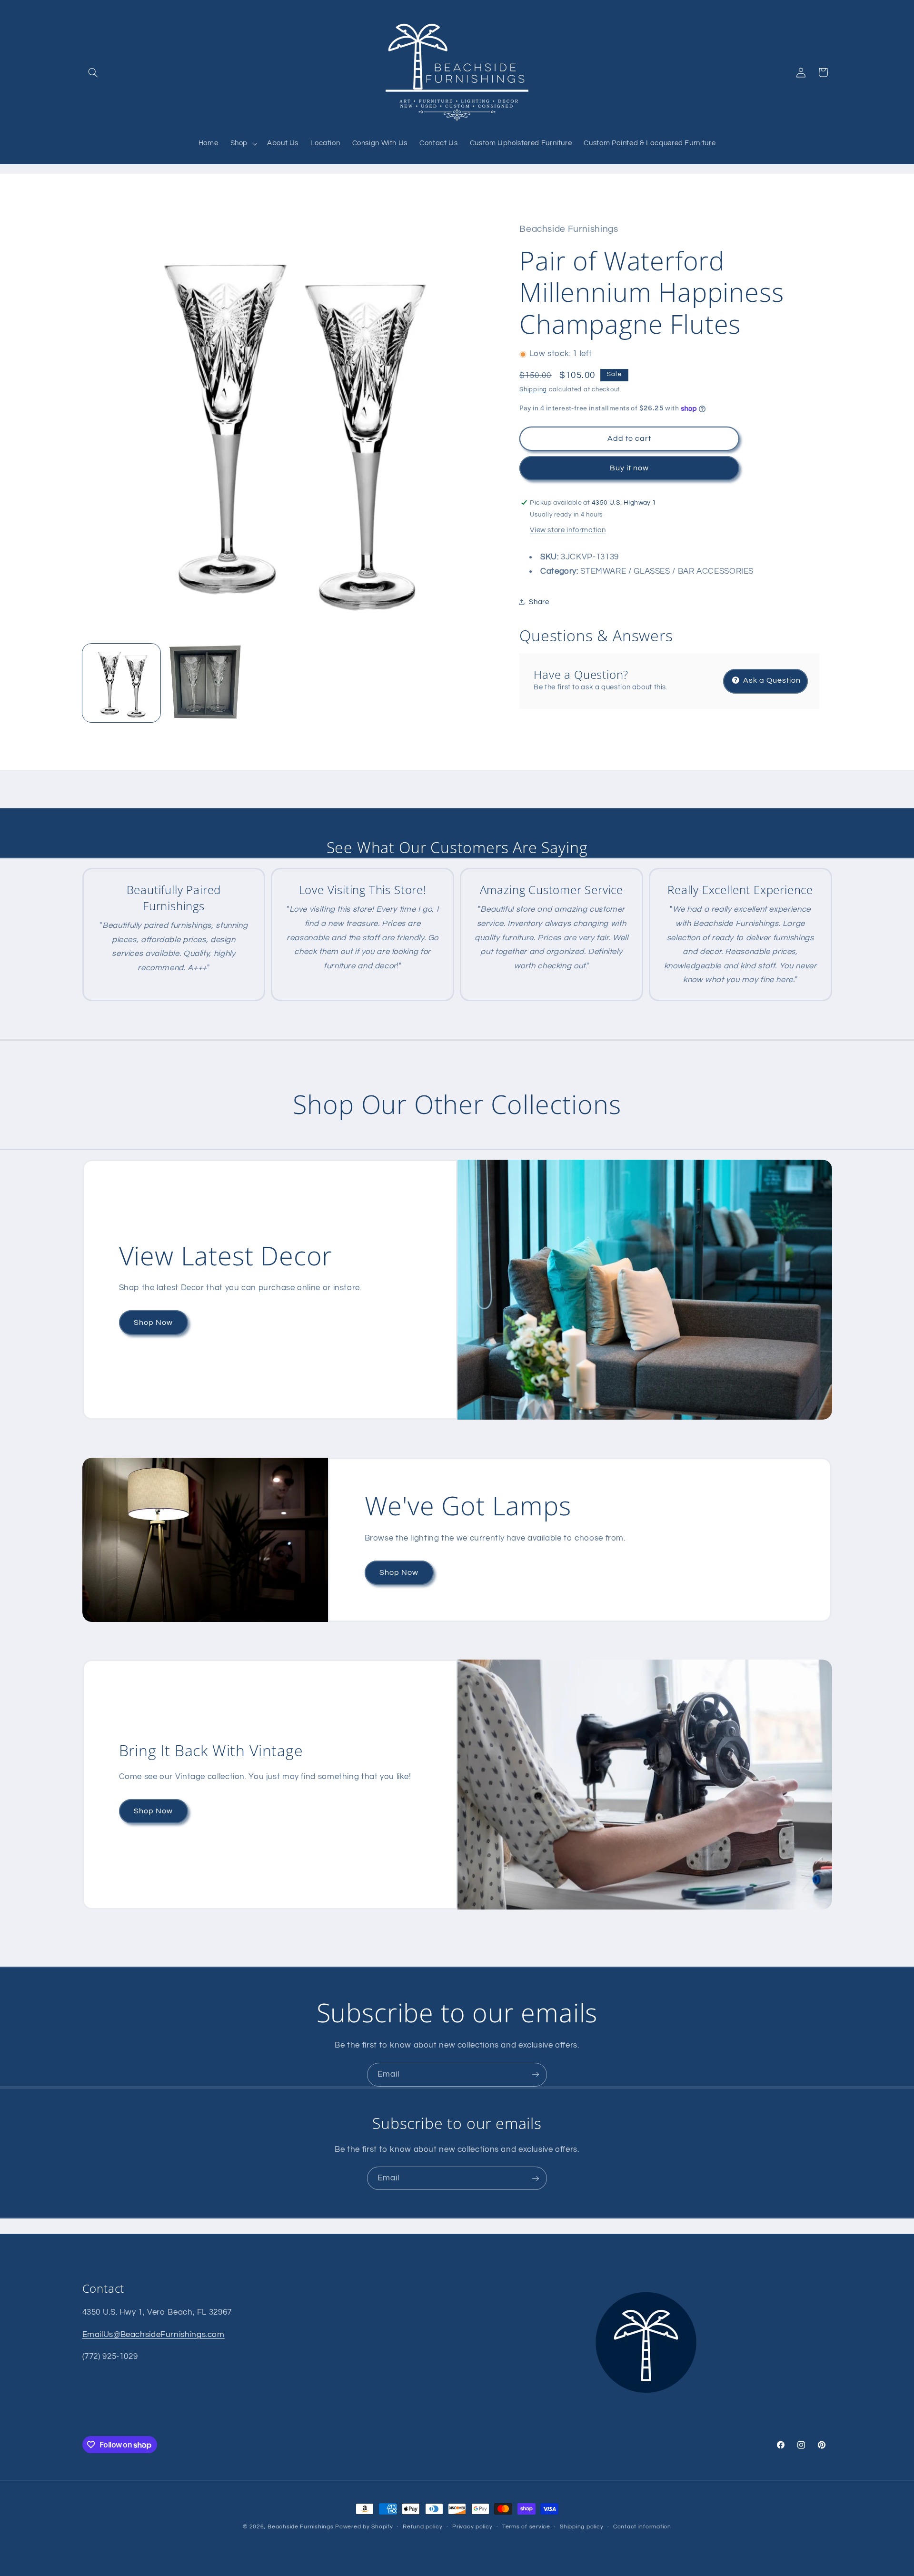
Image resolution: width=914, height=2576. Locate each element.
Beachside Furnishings (300, 2527)
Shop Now (153, 1322)
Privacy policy (472, 2527)
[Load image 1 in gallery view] (122, 683)
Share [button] (539, 602)
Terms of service (526, 2527)
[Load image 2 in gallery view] (205, 683)
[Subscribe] (536, 2074)
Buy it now (630, 468)
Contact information (642, 2527)
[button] (93, 72)
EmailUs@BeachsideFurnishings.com (154, 2334)
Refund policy (423, 2527)
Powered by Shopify (364, 2527)
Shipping (533, 390)
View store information (568, 531)
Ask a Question (771, 681)
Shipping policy (581, 2527)
